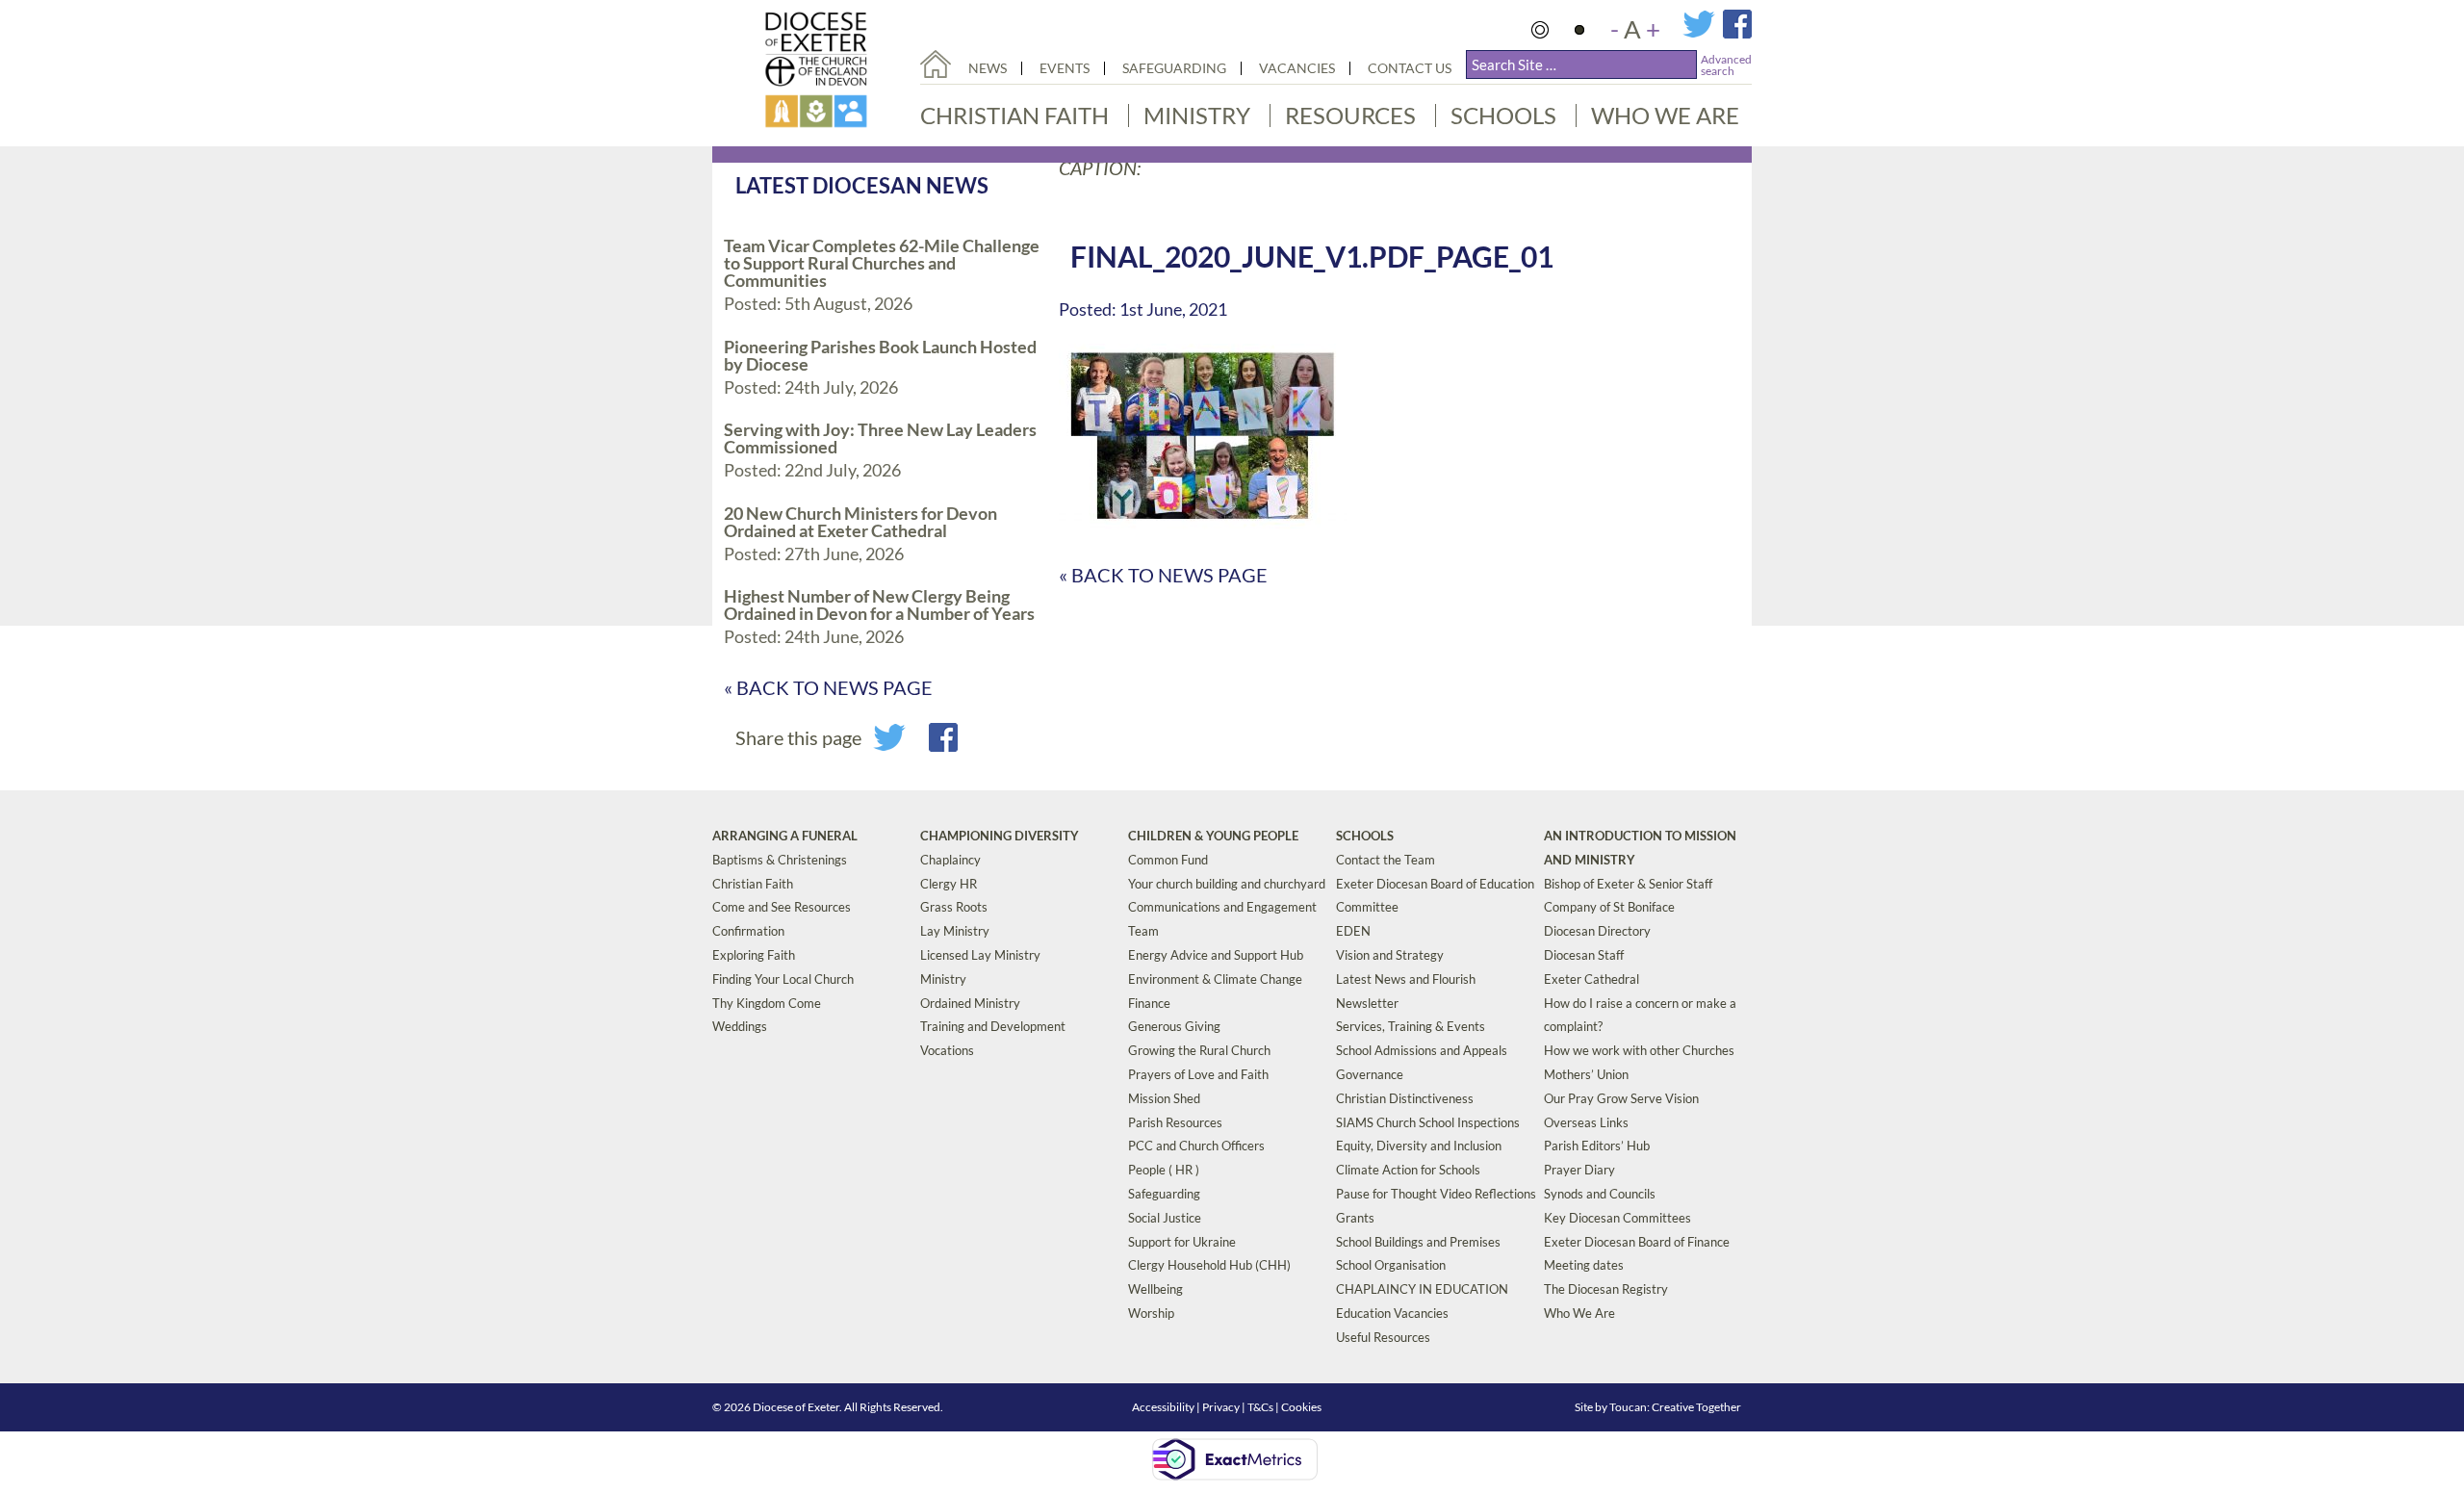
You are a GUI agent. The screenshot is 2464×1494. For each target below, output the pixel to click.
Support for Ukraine (1182, 1242)
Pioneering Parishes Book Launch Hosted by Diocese (880, 355)
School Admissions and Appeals (1422, 1050)
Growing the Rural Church (1199, 1050)
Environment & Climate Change (1215, 979)
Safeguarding (1174, 68)
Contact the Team (1386, 860)
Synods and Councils (1600, 1194)
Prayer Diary (1579, 1170)
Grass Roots (954, 907)
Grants (1355, 1218)
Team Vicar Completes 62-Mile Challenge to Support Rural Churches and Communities (882, 263)
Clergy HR (949, 884)
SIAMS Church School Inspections (1428, 1122)
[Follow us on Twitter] (1703, 33)
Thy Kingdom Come (767, 1003)
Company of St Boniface (1609, 907)
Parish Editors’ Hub (1597, 1146)
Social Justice (1165, 1218)
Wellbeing (1155, 1289)
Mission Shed (1164, 1098)
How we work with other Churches (1639, 1050)
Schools (1503, 115)
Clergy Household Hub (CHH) (1209, 1265)
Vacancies (1297, 68)
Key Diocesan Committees (1617, 1218)
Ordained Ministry (970, 1003)
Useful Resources (1383, 1337)
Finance (1149, 1003)
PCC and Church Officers (1196, 1146)
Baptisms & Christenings (780, 860)
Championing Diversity (1000, 836)
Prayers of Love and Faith (1198, 1074)
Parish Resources (1175, 1122)
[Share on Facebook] (943, 744)
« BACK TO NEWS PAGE (828, 687)
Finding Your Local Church (783, 979)
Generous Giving (1174, 1026)
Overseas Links (1586, 1122)
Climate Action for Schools (1408, 1170)
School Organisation (1391, 1265)
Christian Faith (1014, 115)
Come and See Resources (782, 907)
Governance (1370, 1074)
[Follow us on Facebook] (1737, 33)
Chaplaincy (950, 860)
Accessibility (1163, 1407)
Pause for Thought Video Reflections (1436, 1194)
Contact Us (1410, 68)
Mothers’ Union (1586, 1074)
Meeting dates (1584, 1265)
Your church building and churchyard (1227, 884)
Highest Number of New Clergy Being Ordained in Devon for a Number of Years (879, 605)
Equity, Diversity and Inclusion (1419, 1146)
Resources (1350, 115)
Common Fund (1168, 860)
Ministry (1197, 115)
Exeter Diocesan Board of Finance (1637, 1242)
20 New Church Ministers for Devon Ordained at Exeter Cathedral (860, 522)
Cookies (1301, 1407)
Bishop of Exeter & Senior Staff (1628, 884)
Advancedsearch (1726, 65)
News (988, 68)
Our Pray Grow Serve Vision (1621, 1098)
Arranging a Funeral (785, 836)
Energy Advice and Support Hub (1216, 955)
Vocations (947, 1050)
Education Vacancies (1392, 1313)
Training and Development (993, 1026)
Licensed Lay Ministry (980, 955)
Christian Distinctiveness (1405, 1098)
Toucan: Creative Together (1675, 1407)
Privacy (1221, 1407)
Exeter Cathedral (1591, 979)
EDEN (1353, 931)
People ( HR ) (1164, 1170)
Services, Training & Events (1411, 1026)
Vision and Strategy (1390, 955)
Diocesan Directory (1597, 931)
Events (1065, 68)
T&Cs (1260, 1407)
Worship (1151, 1313)
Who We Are (1665, 115)
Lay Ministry (955, 931)
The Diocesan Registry (1606, 1289)
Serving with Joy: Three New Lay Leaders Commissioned (880, 438)
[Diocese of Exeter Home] (936, 64)
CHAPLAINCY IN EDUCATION (1422, 1289)
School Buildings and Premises (1418, 1242)
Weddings (740, 1026)
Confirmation (748, 931)
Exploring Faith (754, 955)
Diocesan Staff (1584, 955)
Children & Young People (1213, 836)
